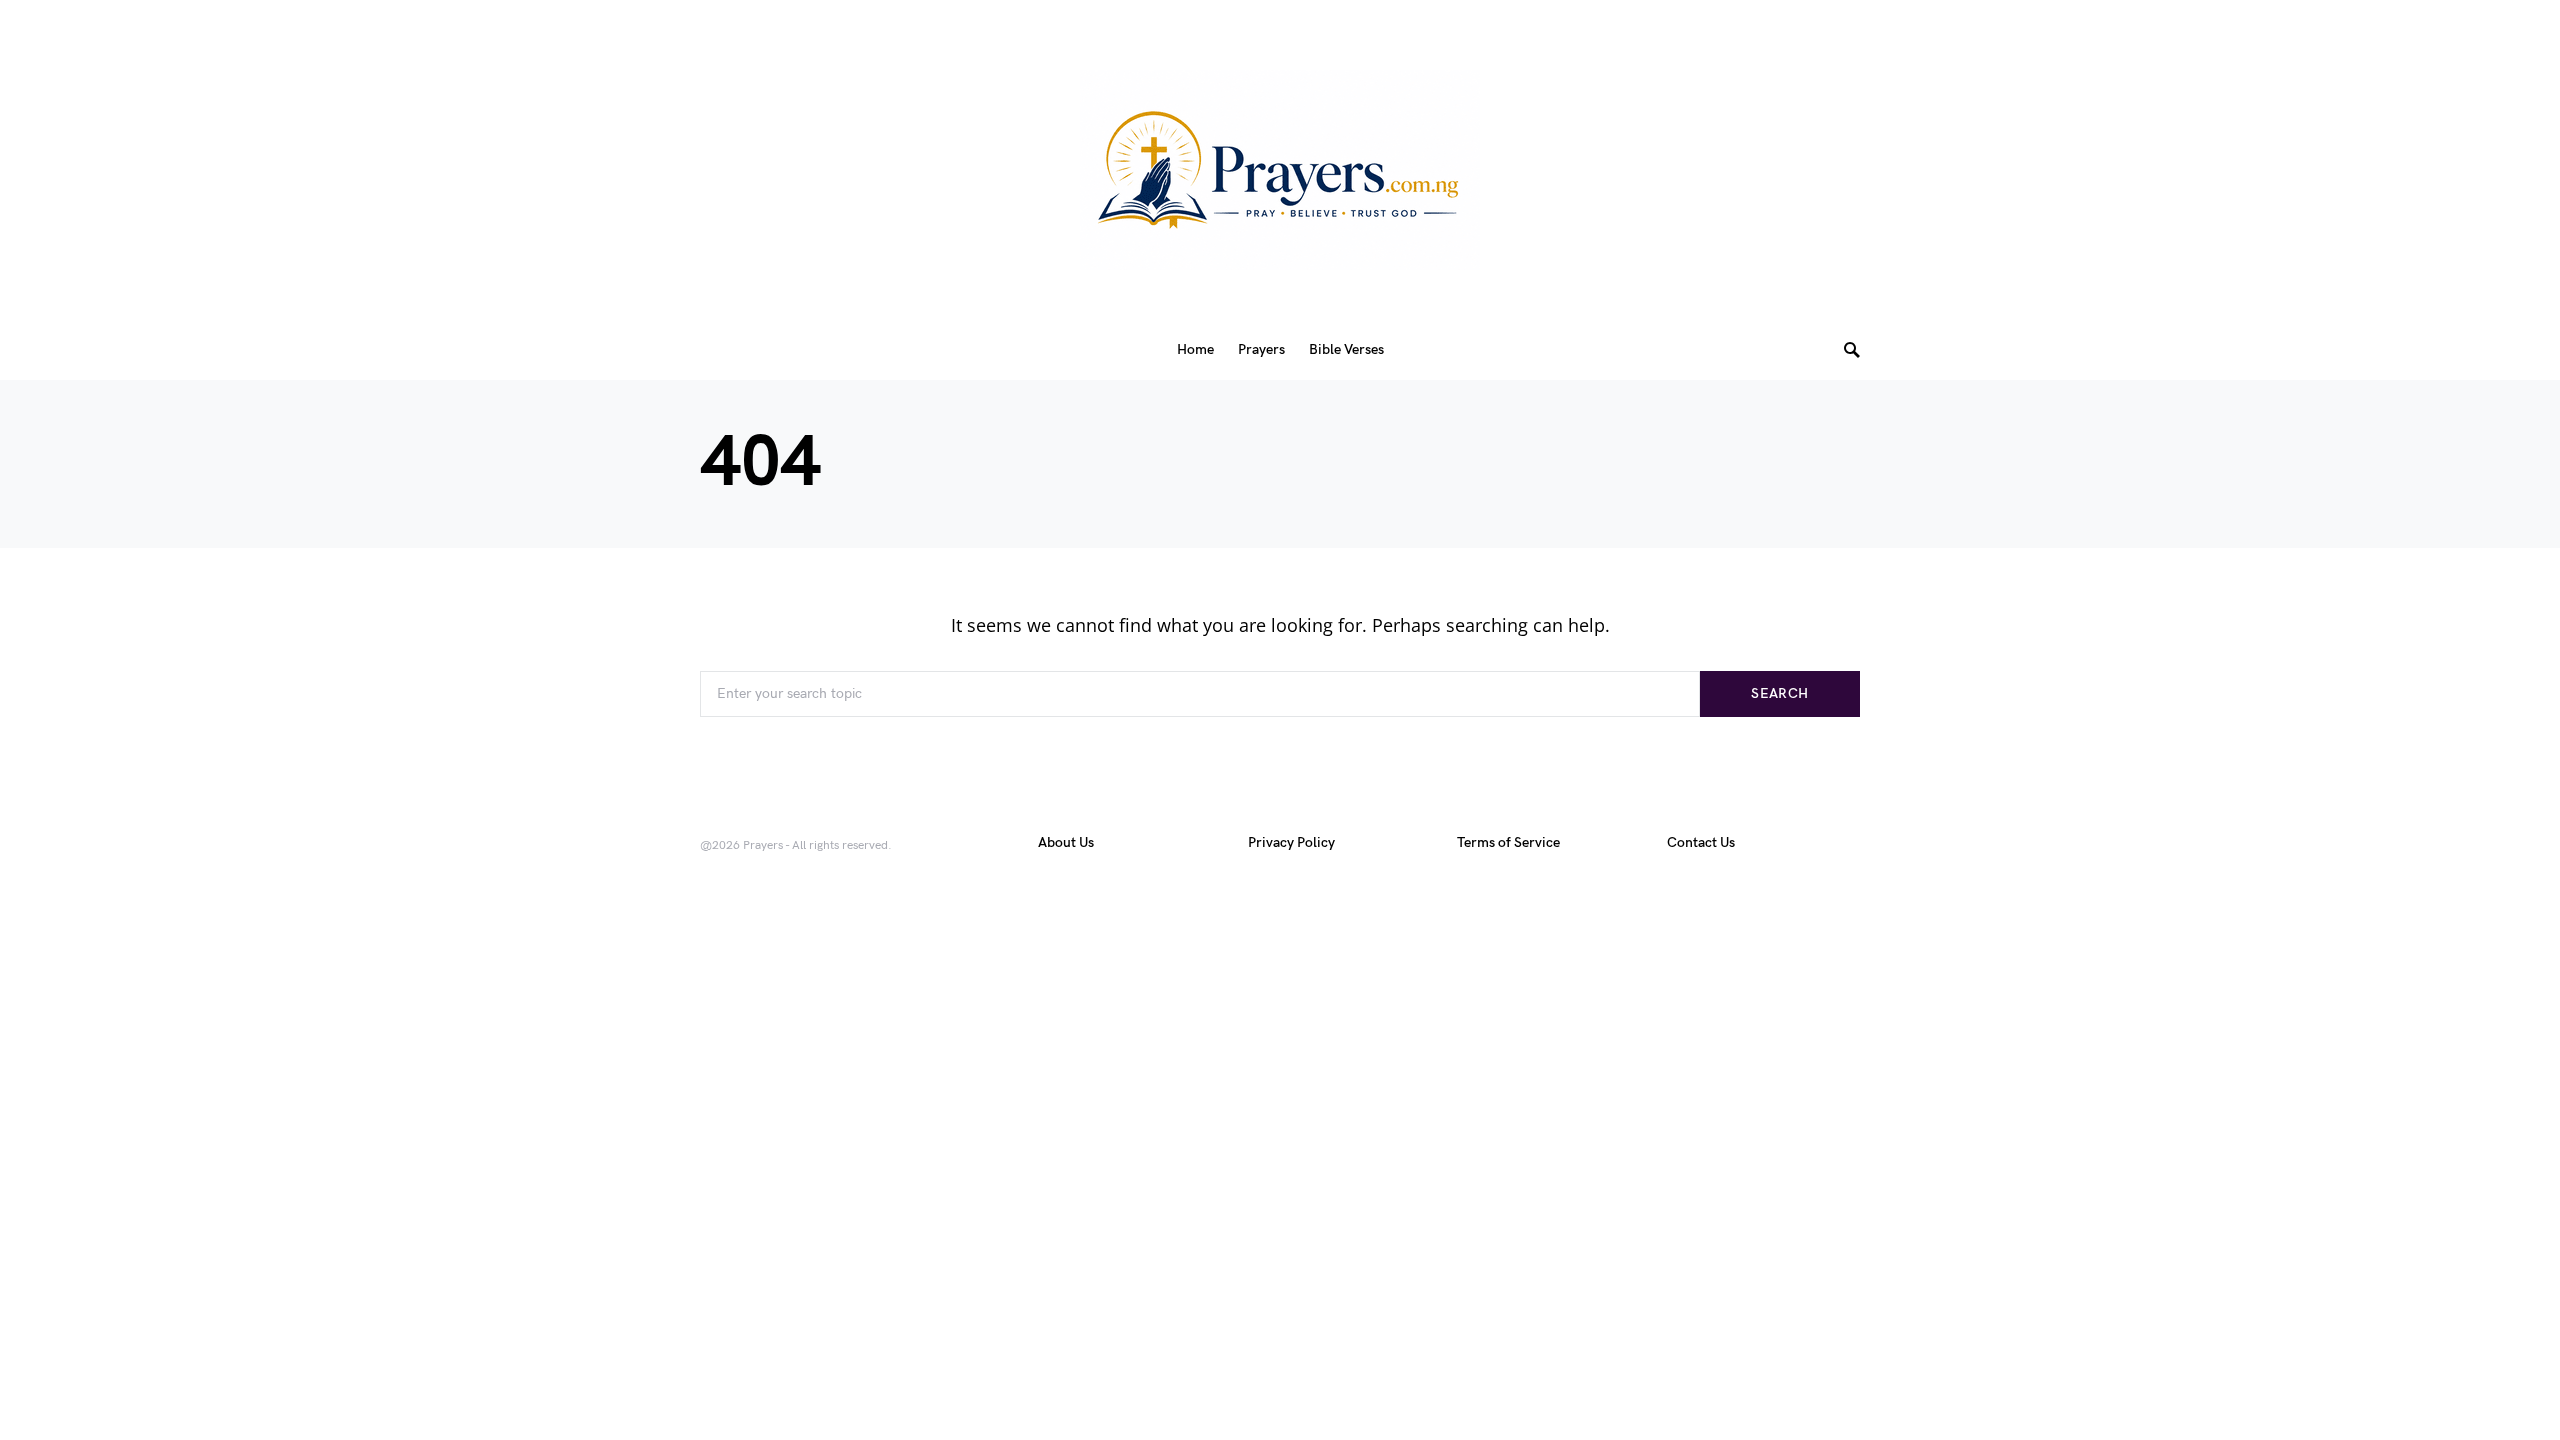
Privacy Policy (1291, 842)
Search (1779, 693)
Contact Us (1701, 842)
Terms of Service (1508, 842)
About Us (1066, 842)
